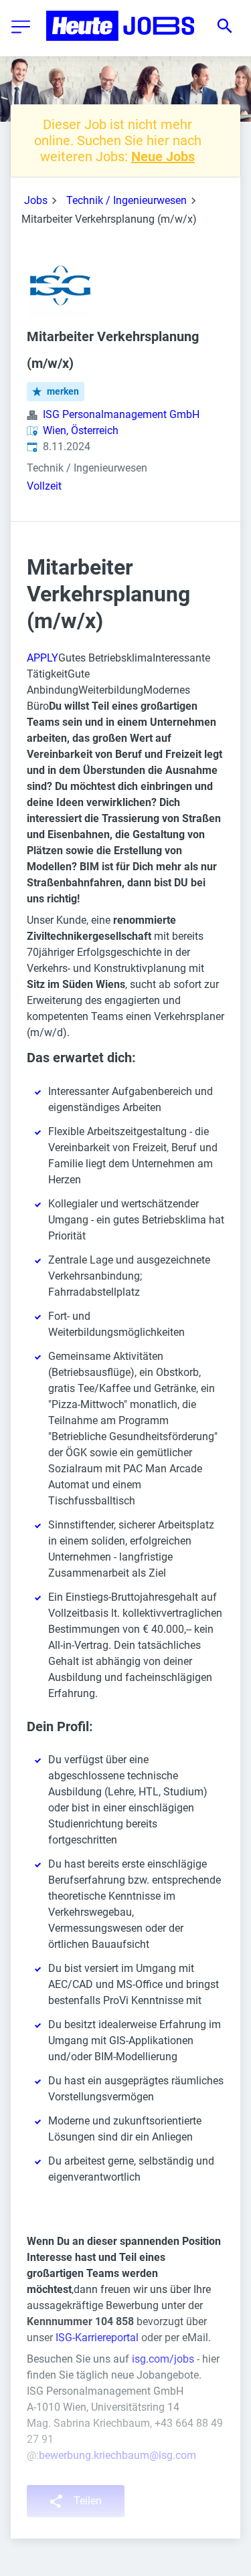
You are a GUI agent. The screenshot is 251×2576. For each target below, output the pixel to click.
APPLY (43, 658)
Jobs (36, 200)
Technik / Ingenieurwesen (127, 200)
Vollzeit (44, 486)
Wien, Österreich (81, 430)
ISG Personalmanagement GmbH (121, 414)
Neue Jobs (163, 157)
